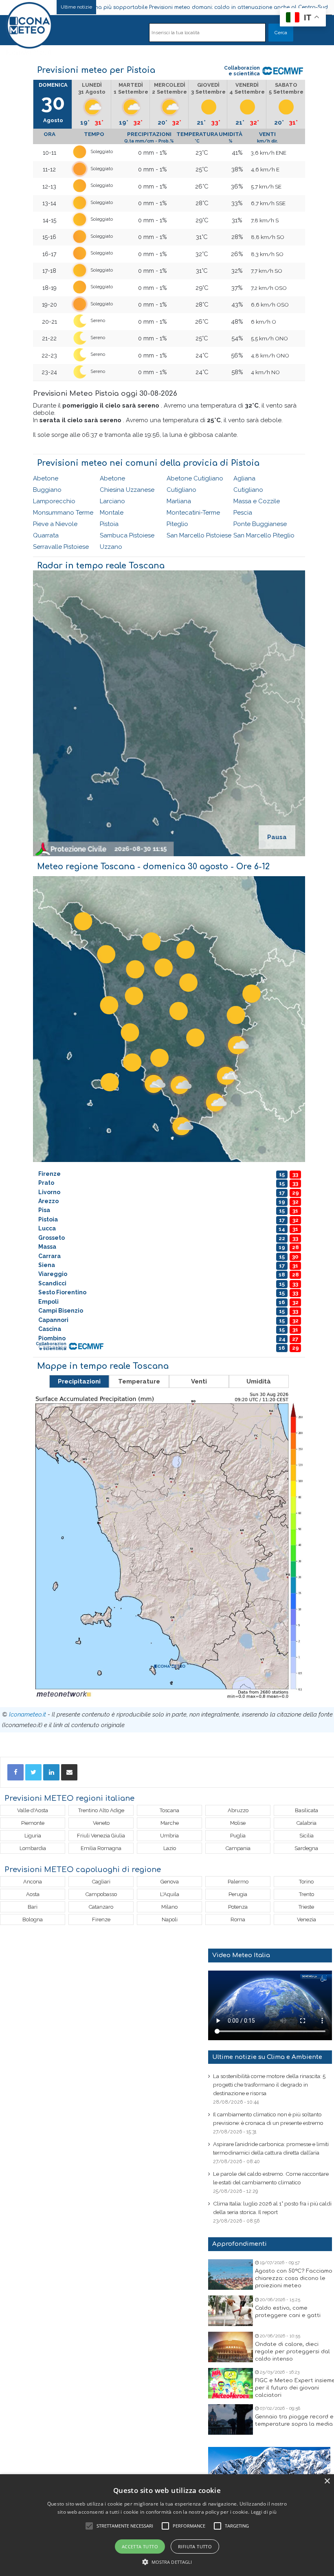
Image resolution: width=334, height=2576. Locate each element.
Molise (238, 1823)
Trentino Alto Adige (101, 1810)
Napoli (170, 1919)
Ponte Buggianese (260, 524)
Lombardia (33, 1848)
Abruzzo (238, 1810)
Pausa (277, 837)
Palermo (238, 1882)
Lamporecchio (54, 501)
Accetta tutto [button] (140, 2546)
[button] (167, 2562)
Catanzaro (101, 1907)
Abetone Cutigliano (195, 478)
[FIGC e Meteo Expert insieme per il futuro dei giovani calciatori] (231, 2383)
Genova (170, 1882)
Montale (112, 513)
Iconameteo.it (27, 1714)
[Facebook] (15, 1772)
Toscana (169, 1810)
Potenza (238, 1907)
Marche (170, 1823)
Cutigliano (181, 490)
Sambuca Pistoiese (127, 535)
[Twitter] (33, 1772)
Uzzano (111, 547)
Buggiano (47, 490)
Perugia (238, 1894)
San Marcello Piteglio (264, 535)
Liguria (33, 1836)
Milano (169, 1907)
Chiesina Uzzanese (127, 490)
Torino (306, 1882)
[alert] (167, 2525)
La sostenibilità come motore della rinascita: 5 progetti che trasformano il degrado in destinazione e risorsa (269, 2085)
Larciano (112, 501)
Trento (307, 1894)
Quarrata (46, 535)
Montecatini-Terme (193, 513)
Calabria (307, 1823)
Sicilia (307, 1836)
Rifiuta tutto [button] (195, 2546)
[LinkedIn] (51, 1772)
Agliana (244, 478)
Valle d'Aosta (33, 1810)
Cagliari (101, 1882)
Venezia (307, 1919)
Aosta (33, 1894)
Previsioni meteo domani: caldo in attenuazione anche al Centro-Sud (172, 7)
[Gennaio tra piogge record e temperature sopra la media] (231, 2419)
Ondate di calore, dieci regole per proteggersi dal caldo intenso (292, 2352)
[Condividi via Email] (69, 1772)
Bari (33, 1907)
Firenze (101, 1919)
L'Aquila (170, 1894)
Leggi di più (264, 2512)
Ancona (33, 1882)
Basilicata (307, 1810)
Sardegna (306, 1848)
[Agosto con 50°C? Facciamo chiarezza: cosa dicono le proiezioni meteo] (231, 2275)
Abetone (46, 478)
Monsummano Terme (63, 513)
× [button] (327, 2481)
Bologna (33, 1919)
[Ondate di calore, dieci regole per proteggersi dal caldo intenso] (231, 2347)
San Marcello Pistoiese (199, 535)
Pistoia (109, 524)
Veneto (101, 1823)
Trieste (306, 1907)
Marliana (179, 501)
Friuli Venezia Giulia (101, 1836)
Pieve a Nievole (55, 524)
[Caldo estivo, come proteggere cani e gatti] (231, 2311)
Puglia (238, 1836)
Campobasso (101, 1894)
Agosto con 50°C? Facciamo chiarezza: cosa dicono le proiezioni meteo (294, 2278)
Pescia (243, 513)
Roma (238, 1919)
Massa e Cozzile (257, 501)
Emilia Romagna (101, 1848)
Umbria (169, 1836)
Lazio (170, 1848)
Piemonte (33, 1823)
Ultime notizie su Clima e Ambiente (267, 2057)
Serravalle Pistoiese (61, 547)
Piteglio (177, 524)
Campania (238, 1848)
